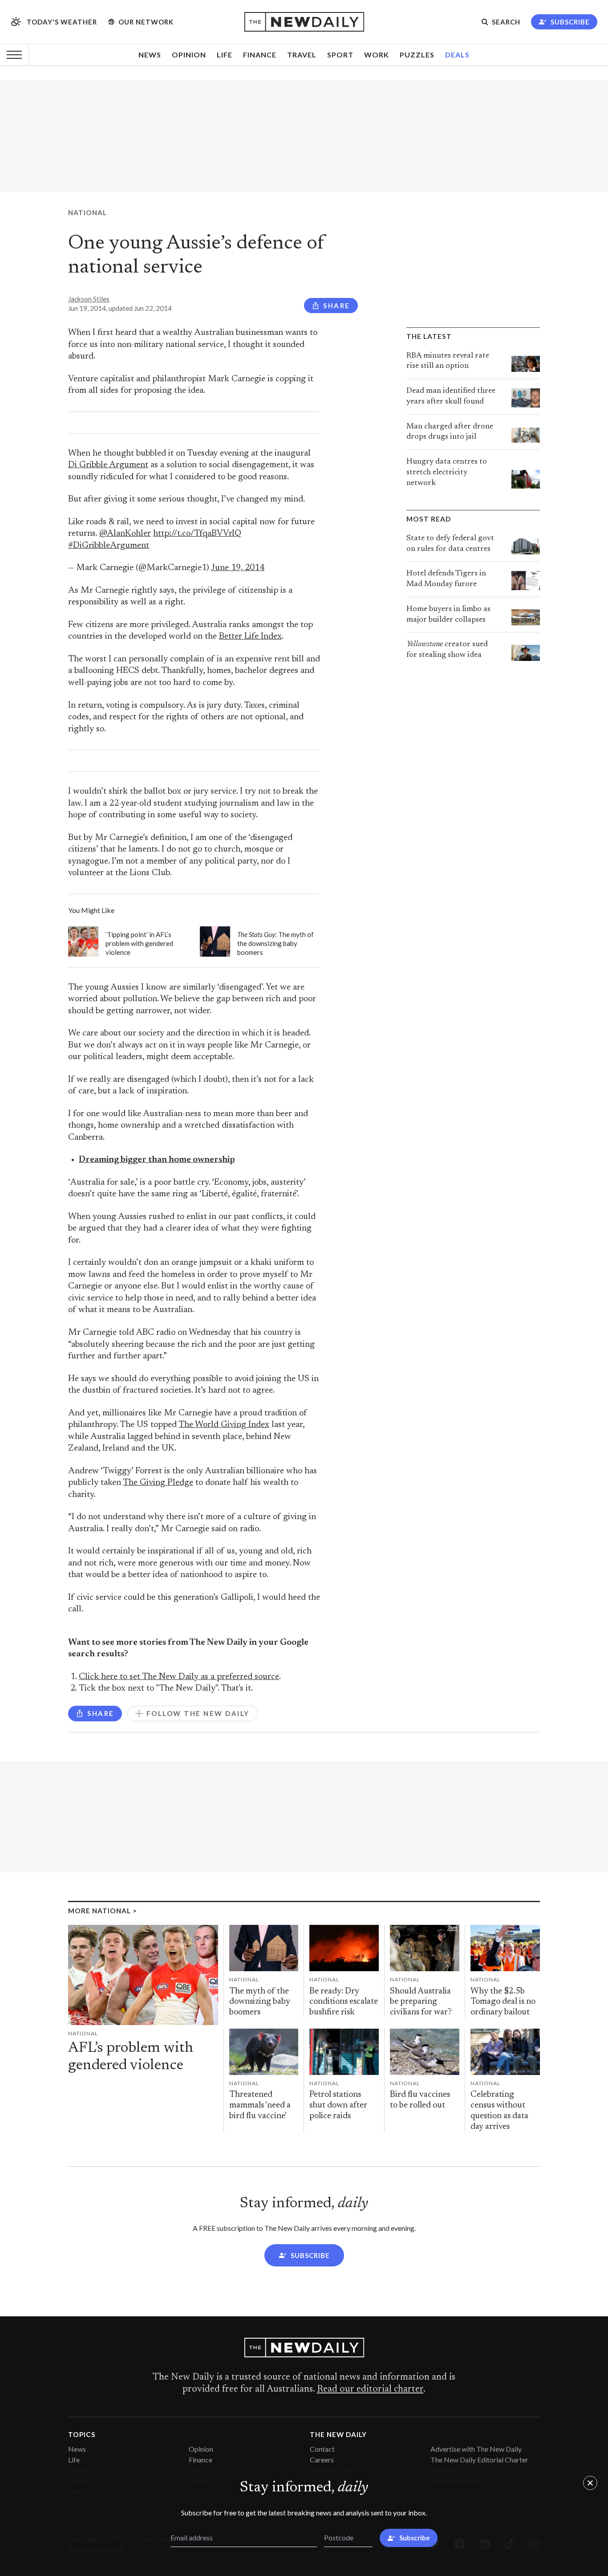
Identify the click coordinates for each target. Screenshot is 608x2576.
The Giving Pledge (158, 1483)
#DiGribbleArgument (109, 546)
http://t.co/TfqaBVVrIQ (197, 534)
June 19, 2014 (238, 568)
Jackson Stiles (89, 299)
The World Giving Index (224, 1425)
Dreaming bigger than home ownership (157, 1160)
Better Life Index (250, 637)
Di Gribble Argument (108, 465)
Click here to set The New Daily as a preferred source (179, 1677)
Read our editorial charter (370, 2389)
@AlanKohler (125, 534)
